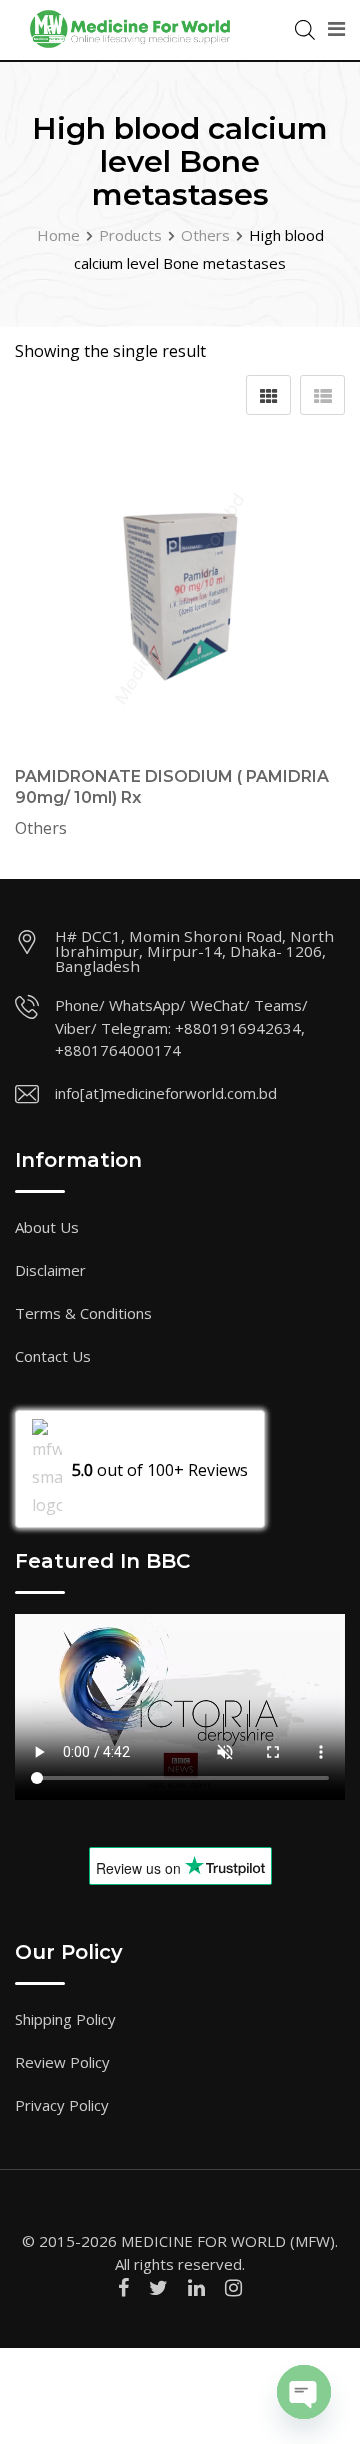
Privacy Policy (62, 2105)
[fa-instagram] (233, 2287)
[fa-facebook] (123, 2287)
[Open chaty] (304, 2392)
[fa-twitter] (158, 2287)
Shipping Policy (65, 2019)
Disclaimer (50, 1270)
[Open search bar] (305, 28)
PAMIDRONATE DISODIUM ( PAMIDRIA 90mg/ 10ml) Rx (172, 787)
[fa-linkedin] (196, 2287)
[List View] (322, 395)
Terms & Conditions (83, 1313)
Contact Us (53, 1356)
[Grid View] (268, 395)
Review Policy (62, 2062)
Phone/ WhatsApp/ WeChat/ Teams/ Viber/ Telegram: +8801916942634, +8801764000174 (181, 1027)
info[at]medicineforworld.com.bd (166, 1093)
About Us (47, 1227)
